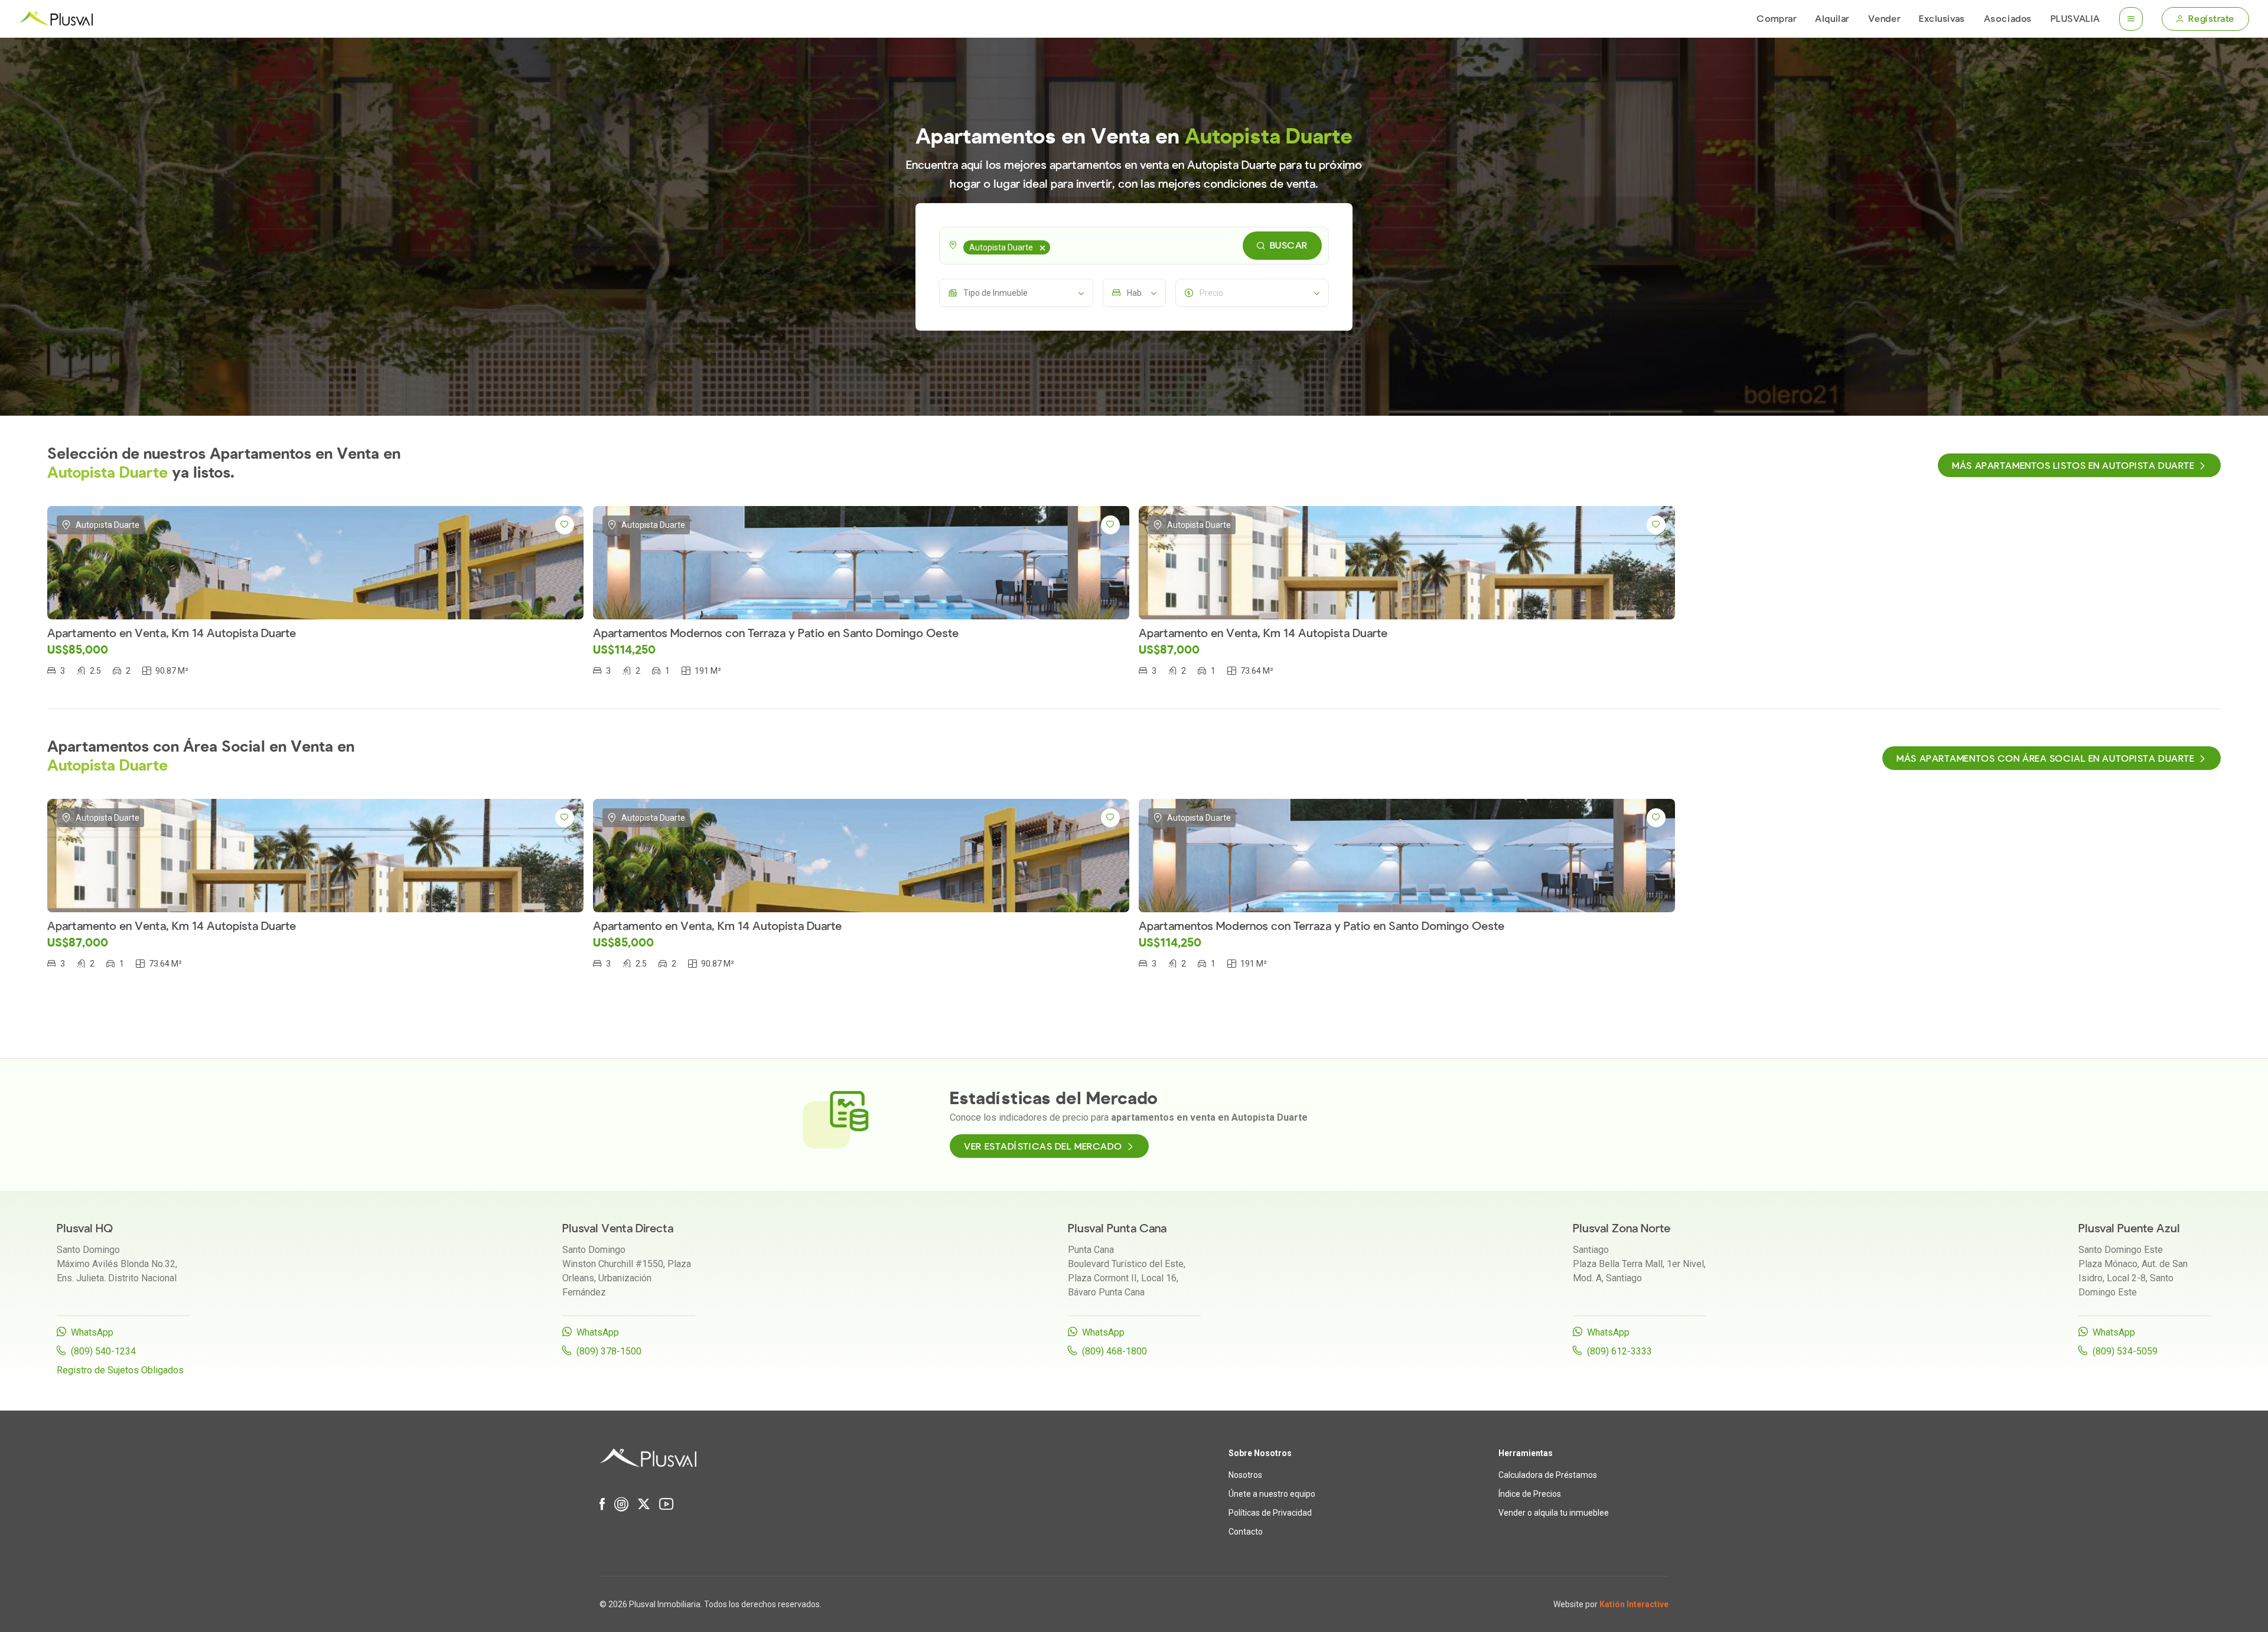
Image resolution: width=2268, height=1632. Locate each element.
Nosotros (1245, 1475)
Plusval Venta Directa (618, 1228)
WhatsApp (92, 1332)
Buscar (1289, 246)
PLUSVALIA (2075, 19)
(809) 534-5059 (2125, 1351)
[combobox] (1134, 246)
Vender (1884, 19)
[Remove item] (1042, 247)
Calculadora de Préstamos (1548, 1475)
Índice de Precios (1530, 1494)
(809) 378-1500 (609, 1351)
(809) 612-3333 (1619, 1351)
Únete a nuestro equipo (1272, 1494)
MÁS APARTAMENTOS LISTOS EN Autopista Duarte (2073, 466)
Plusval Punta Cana (1117, 1228)
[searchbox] (1055, 246)
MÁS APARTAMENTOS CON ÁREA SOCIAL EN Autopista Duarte (2045, 759)
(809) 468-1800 (1115, 1351)
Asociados (2008, 19)
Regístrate (2211, 19)
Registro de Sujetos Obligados (120, 1370)
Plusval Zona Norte (1622, 1228)
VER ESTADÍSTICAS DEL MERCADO (1043, 1147)
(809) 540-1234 (103, 1351)
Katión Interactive (1634, 1604)
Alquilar (1832, 19)
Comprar (1776, 19)
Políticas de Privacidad (1270, 1513)
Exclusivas (1942, 19)
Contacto (1246, 1532)
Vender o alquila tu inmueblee (1554, 1513)
